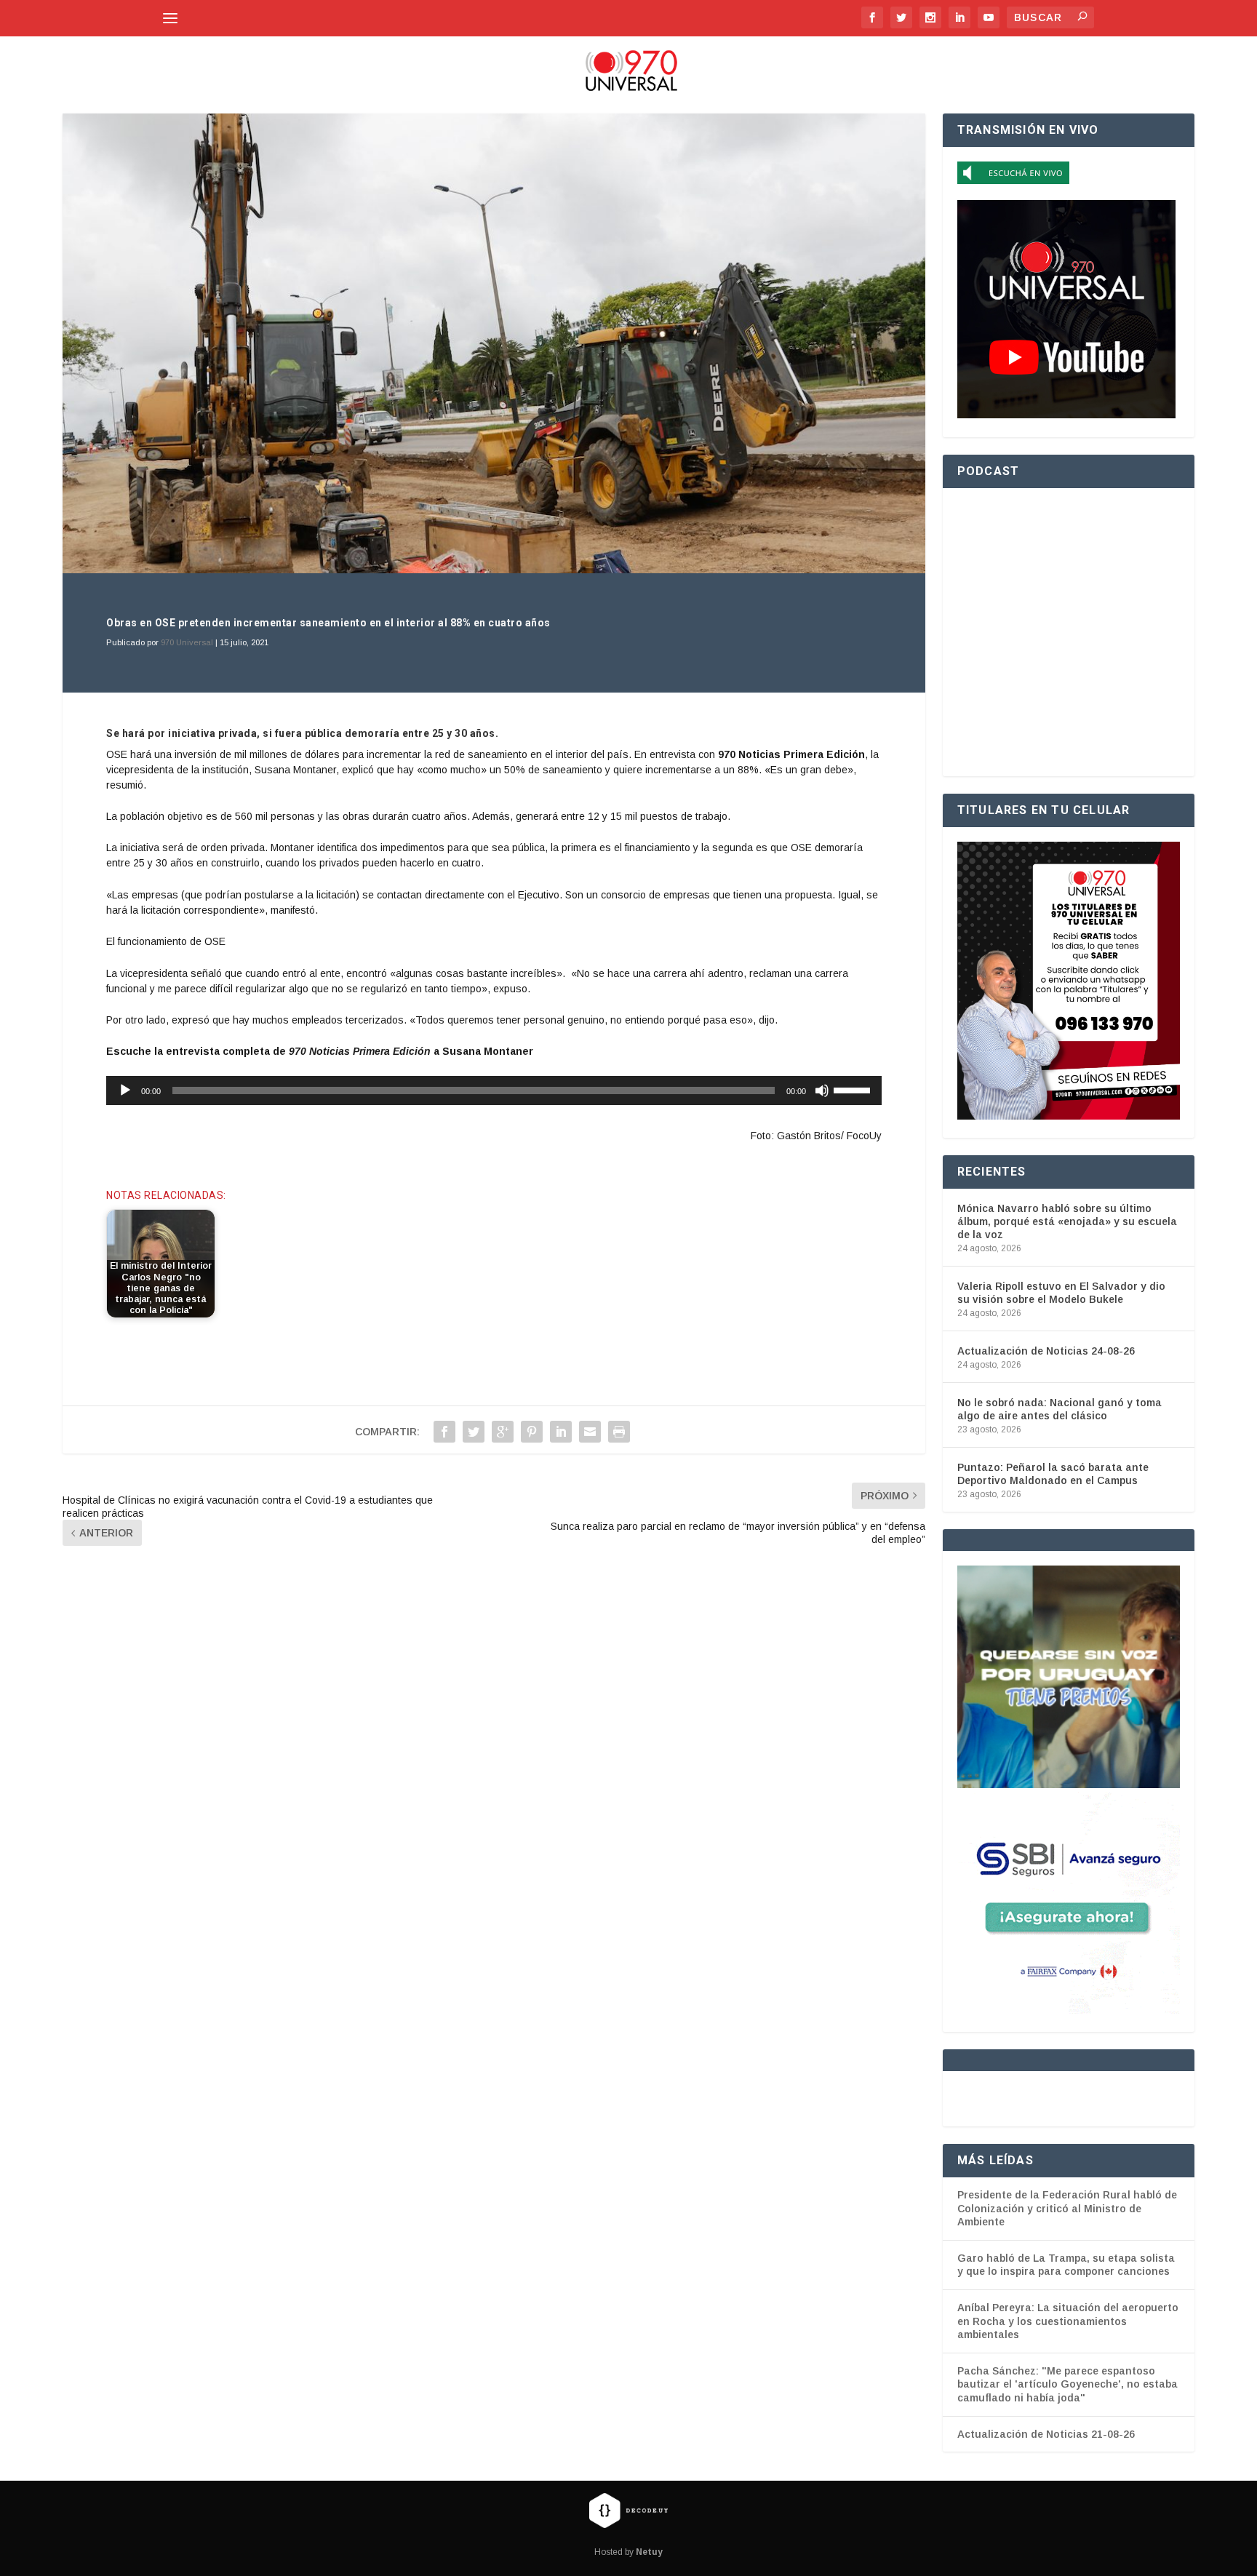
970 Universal (187, 642)
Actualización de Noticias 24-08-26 (1046, 1351)
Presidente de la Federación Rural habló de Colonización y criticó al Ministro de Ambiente (1067, 2208)
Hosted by (628, 2552)
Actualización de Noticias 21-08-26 (1046, 2434)
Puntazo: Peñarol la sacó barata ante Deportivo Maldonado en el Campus (1053, 1474)
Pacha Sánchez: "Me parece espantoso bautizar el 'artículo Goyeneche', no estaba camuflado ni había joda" (1068, 2384)
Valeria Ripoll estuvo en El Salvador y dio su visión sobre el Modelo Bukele (1061, 1293)
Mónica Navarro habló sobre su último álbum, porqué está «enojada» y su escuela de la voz (1067, 1221)
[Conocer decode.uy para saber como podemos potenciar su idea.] (628, 2511)
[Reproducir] (125, 1090)
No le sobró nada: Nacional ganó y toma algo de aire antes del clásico (1060, 1409)
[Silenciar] (822, 1090)
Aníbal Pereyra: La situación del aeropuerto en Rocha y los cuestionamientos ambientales (1068, 2321)
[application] (494, 1090)
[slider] (854, 1089)
